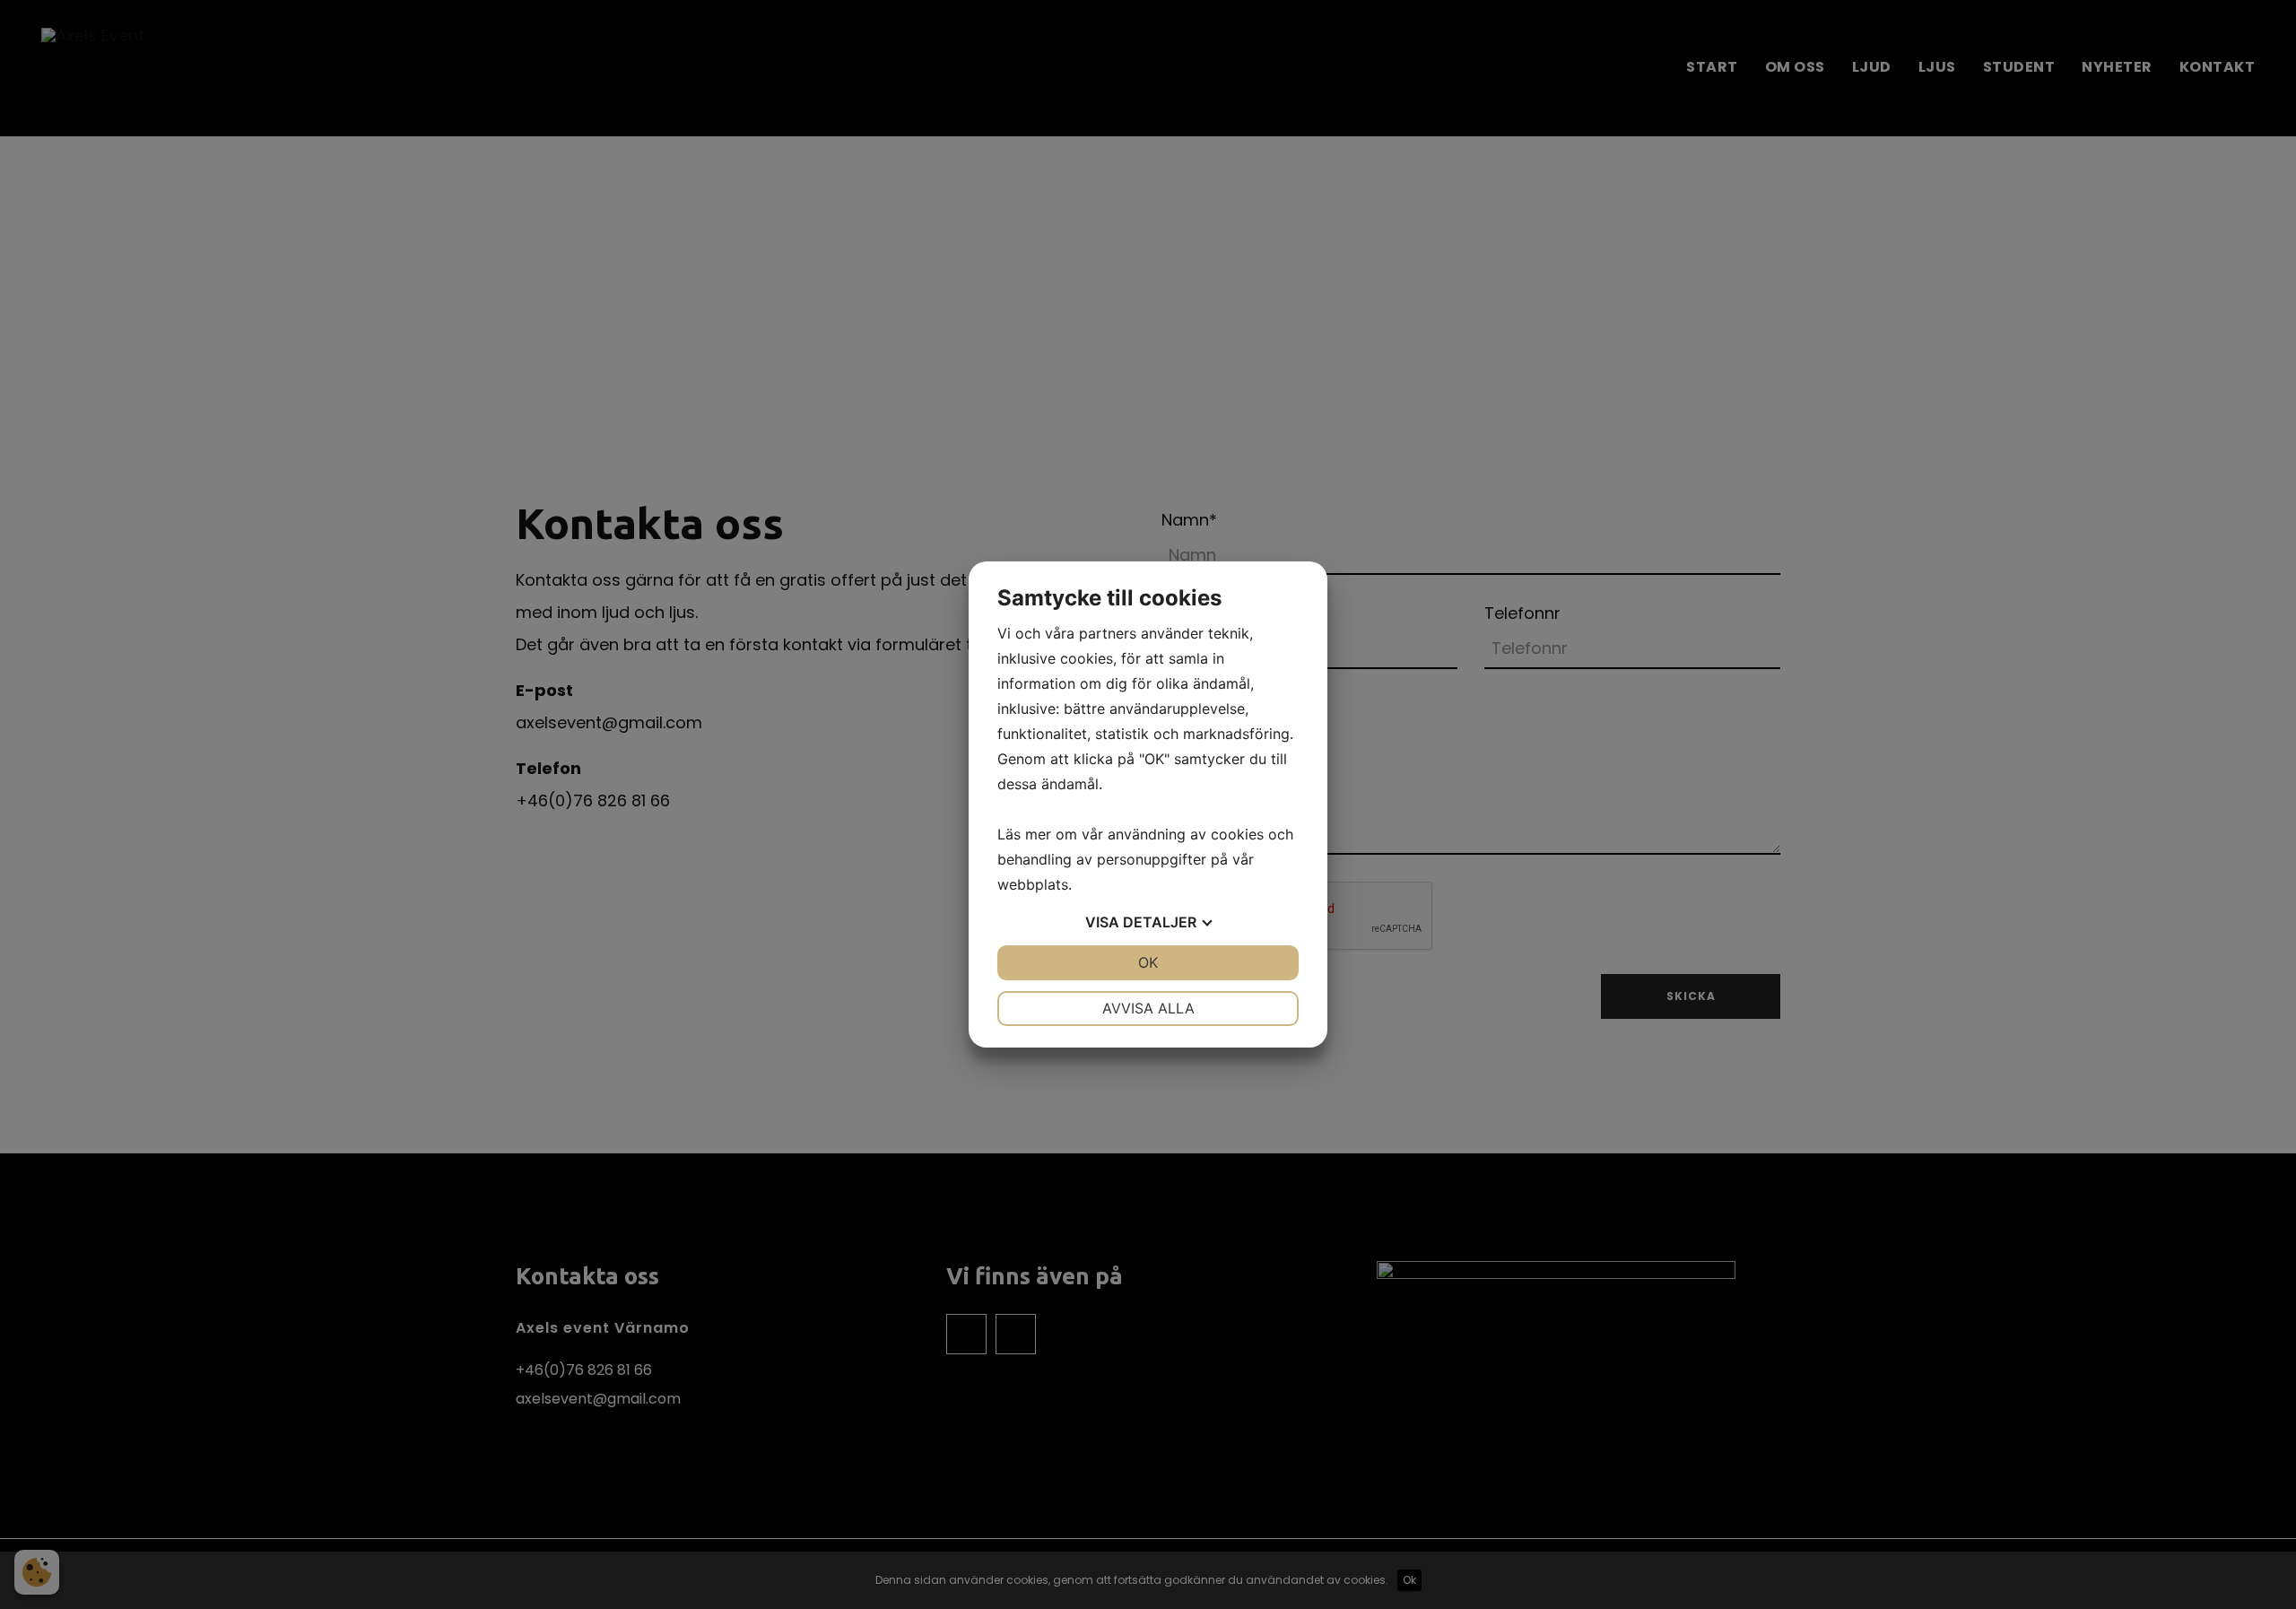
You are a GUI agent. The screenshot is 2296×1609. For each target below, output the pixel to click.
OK (1148, 962)
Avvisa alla (1148, 1008)
